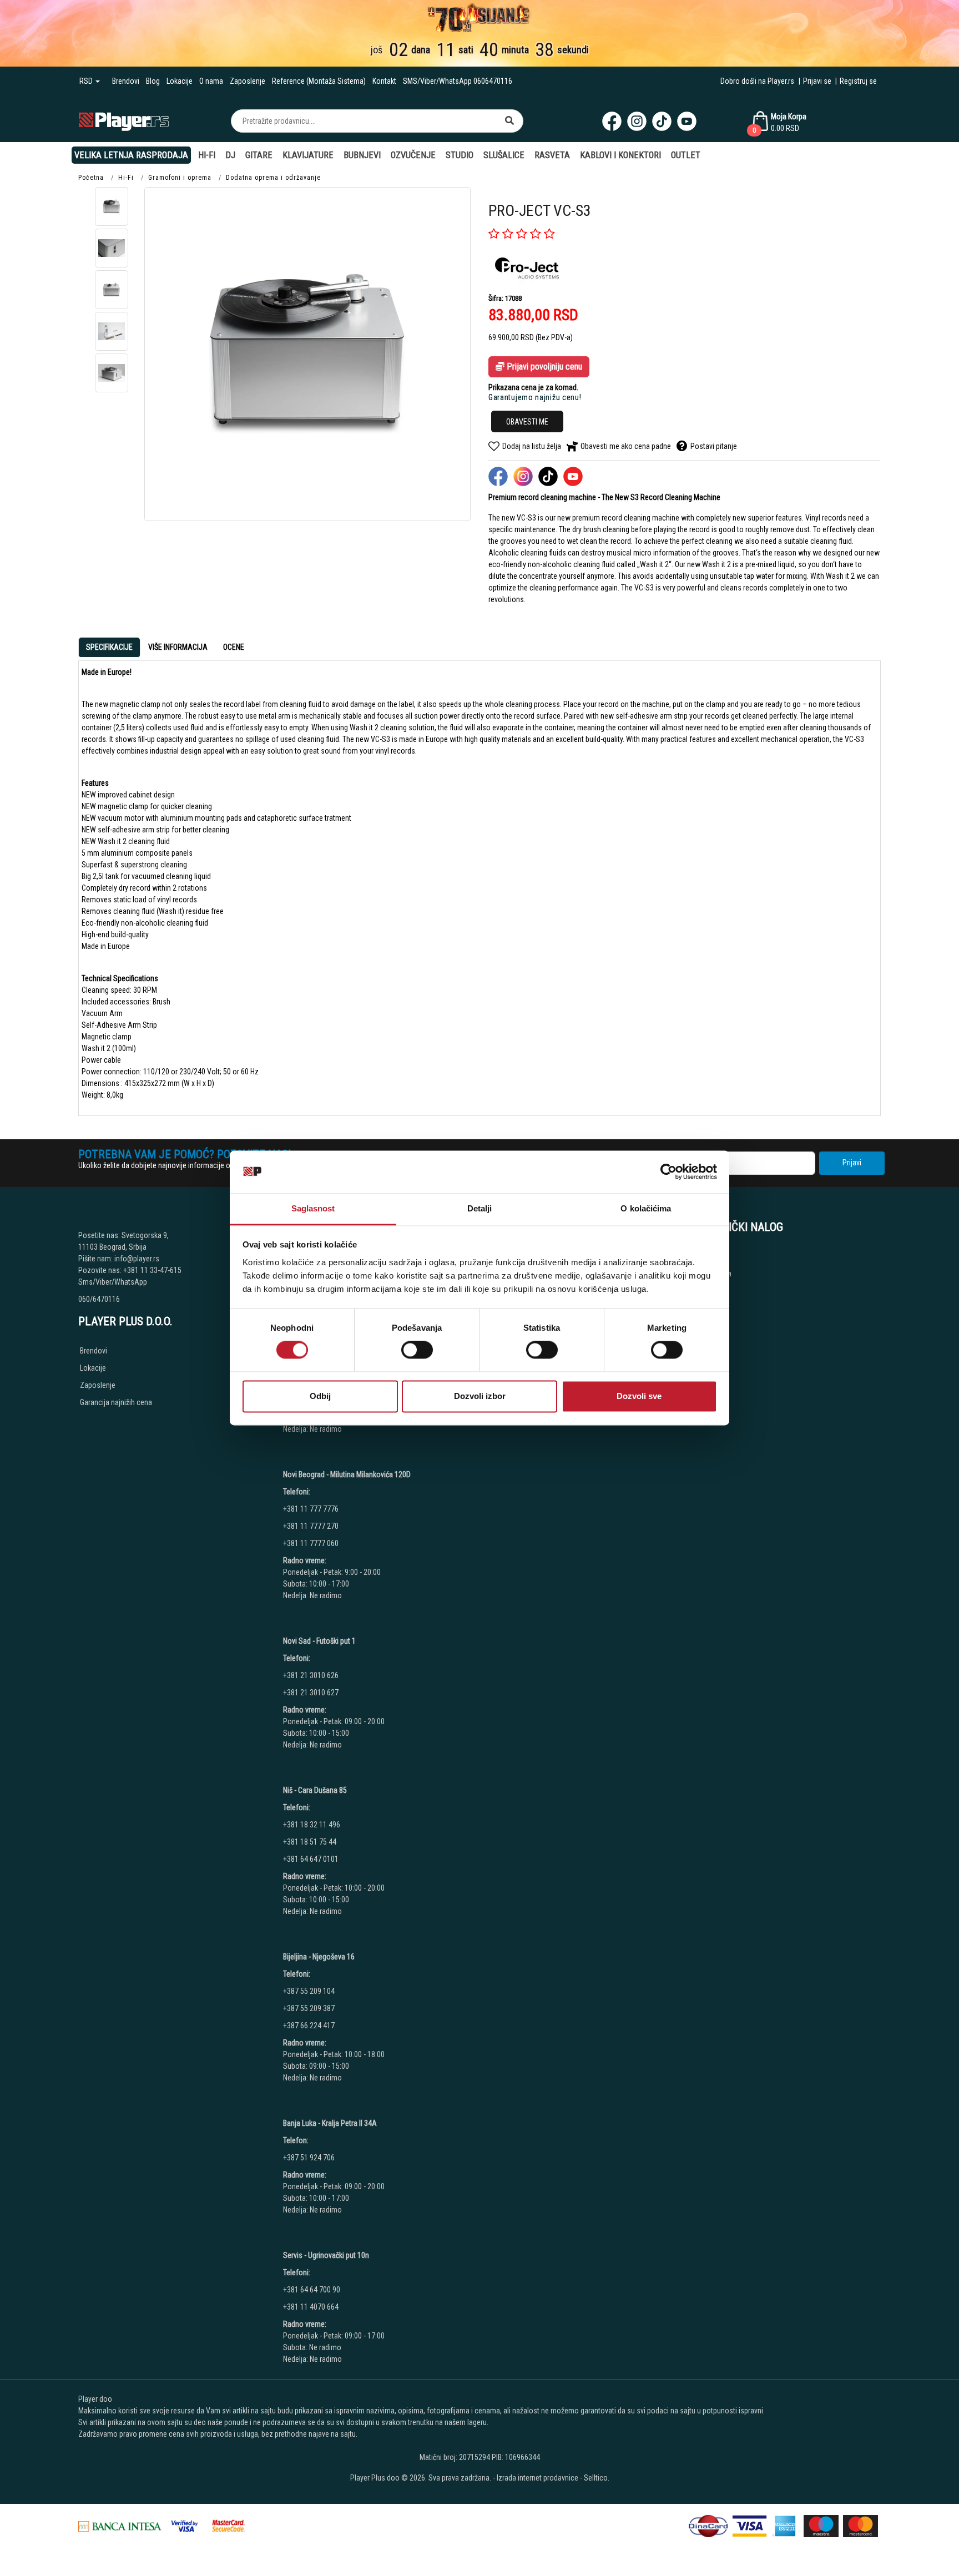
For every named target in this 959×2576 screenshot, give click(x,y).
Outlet (686, 155)
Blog (153, 81)
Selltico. (597, 2478)
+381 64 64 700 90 (312, 2290)
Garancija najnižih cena (116, 1402)
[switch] (417, 1350)
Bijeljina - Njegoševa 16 (319, 1957)
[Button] (509, 121)
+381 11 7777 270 (312, 1526)
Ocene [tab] (234, 647)
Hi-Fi (207, 155)
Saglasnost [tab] (313, 1208)
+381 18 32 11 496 (312, 1825)
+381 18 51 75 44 (310, 1842)
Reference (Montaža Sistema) (319, 81)
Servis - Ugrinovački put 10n (326, 2255)
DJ (230, 155)
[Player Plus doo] (124, 121)
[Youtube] (687, 121)
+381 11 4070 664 (311, 2307)
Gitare (259, 155)
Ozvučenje (413, 155)
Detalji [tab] (480, 1208)
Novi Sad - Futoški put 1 (319, 1641)
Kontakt (384, 81)
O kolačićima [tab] (646, 1208)
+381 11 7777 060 (312, 1543)
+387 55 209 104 (309, 1991)
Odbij (320, 1396)
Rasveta (552, 155)
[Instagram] (637, 121)
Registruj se (858, 81)
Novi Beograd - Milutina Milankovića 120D (347, 1474)
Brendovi (126, 81)
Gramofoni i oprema (180, 178)
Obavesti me (527, 422)
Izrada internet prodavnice (537, 2478)
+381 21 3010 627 (311, 1693)
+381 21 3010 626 (311, 1675)
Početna (91, 178)
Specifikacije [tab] (109, 647)
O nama (211, 81)
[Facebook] (612, 121)
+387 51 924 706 (309, 2158)
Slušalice (504, 155)
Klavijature (308, 155)
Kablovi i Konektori (620, 155)
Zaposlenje (248, 81)
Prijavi (852, 1163)
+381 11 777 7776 (312, 1509)
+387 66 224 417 (309, 2026)
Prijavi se (817, 81)
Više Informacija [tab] (178, 647)
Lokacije (180, 81)
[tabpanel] (479, 884)
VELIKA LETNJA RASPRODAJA (131, 155)
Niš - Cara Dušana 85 (315, 1790)
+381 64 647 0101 (311, 1859)
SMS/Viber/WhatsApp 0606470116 (458, 81)
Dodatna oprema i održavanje (273, 178)
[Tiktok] (662, 121)
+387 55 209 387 (309, 2008)
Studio (460, 155)
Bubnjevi (362, 155)
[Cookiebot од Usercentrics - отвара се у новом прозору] (668, 1172)
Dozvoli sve (639, 1396)
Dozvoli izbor (480, 1396)
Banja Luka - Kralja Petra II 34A (330, 2123)
